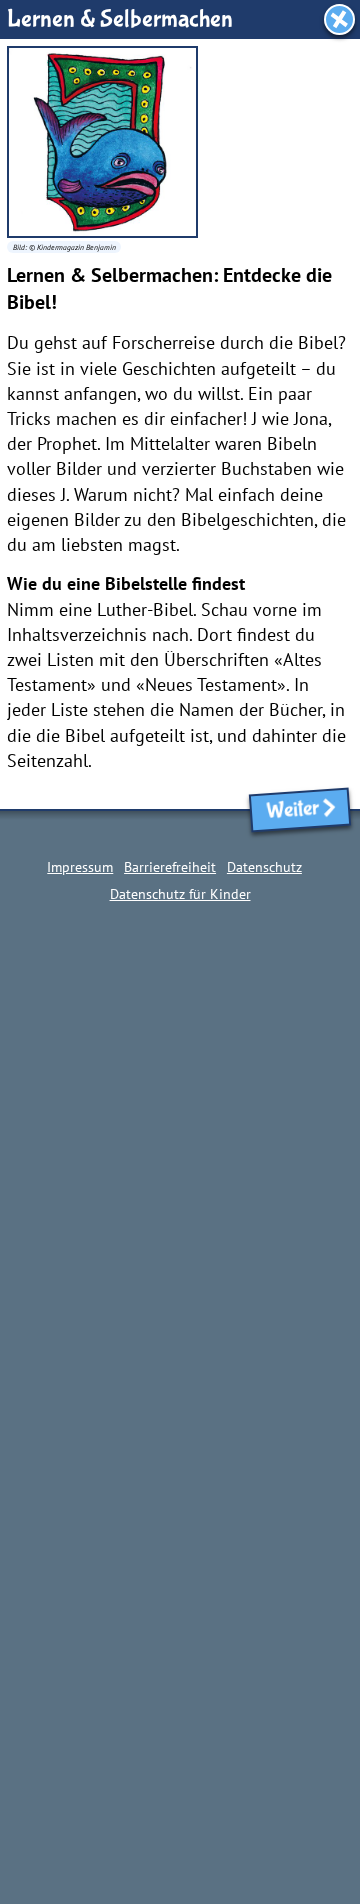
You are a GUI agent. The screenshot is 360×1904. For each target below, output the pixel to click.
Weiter (289, 810)
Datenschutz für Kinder (180, 893)
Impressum (80, 866)
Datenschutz (264, 866)
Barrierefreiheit (170, 866)
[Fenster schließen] (339, 19)
